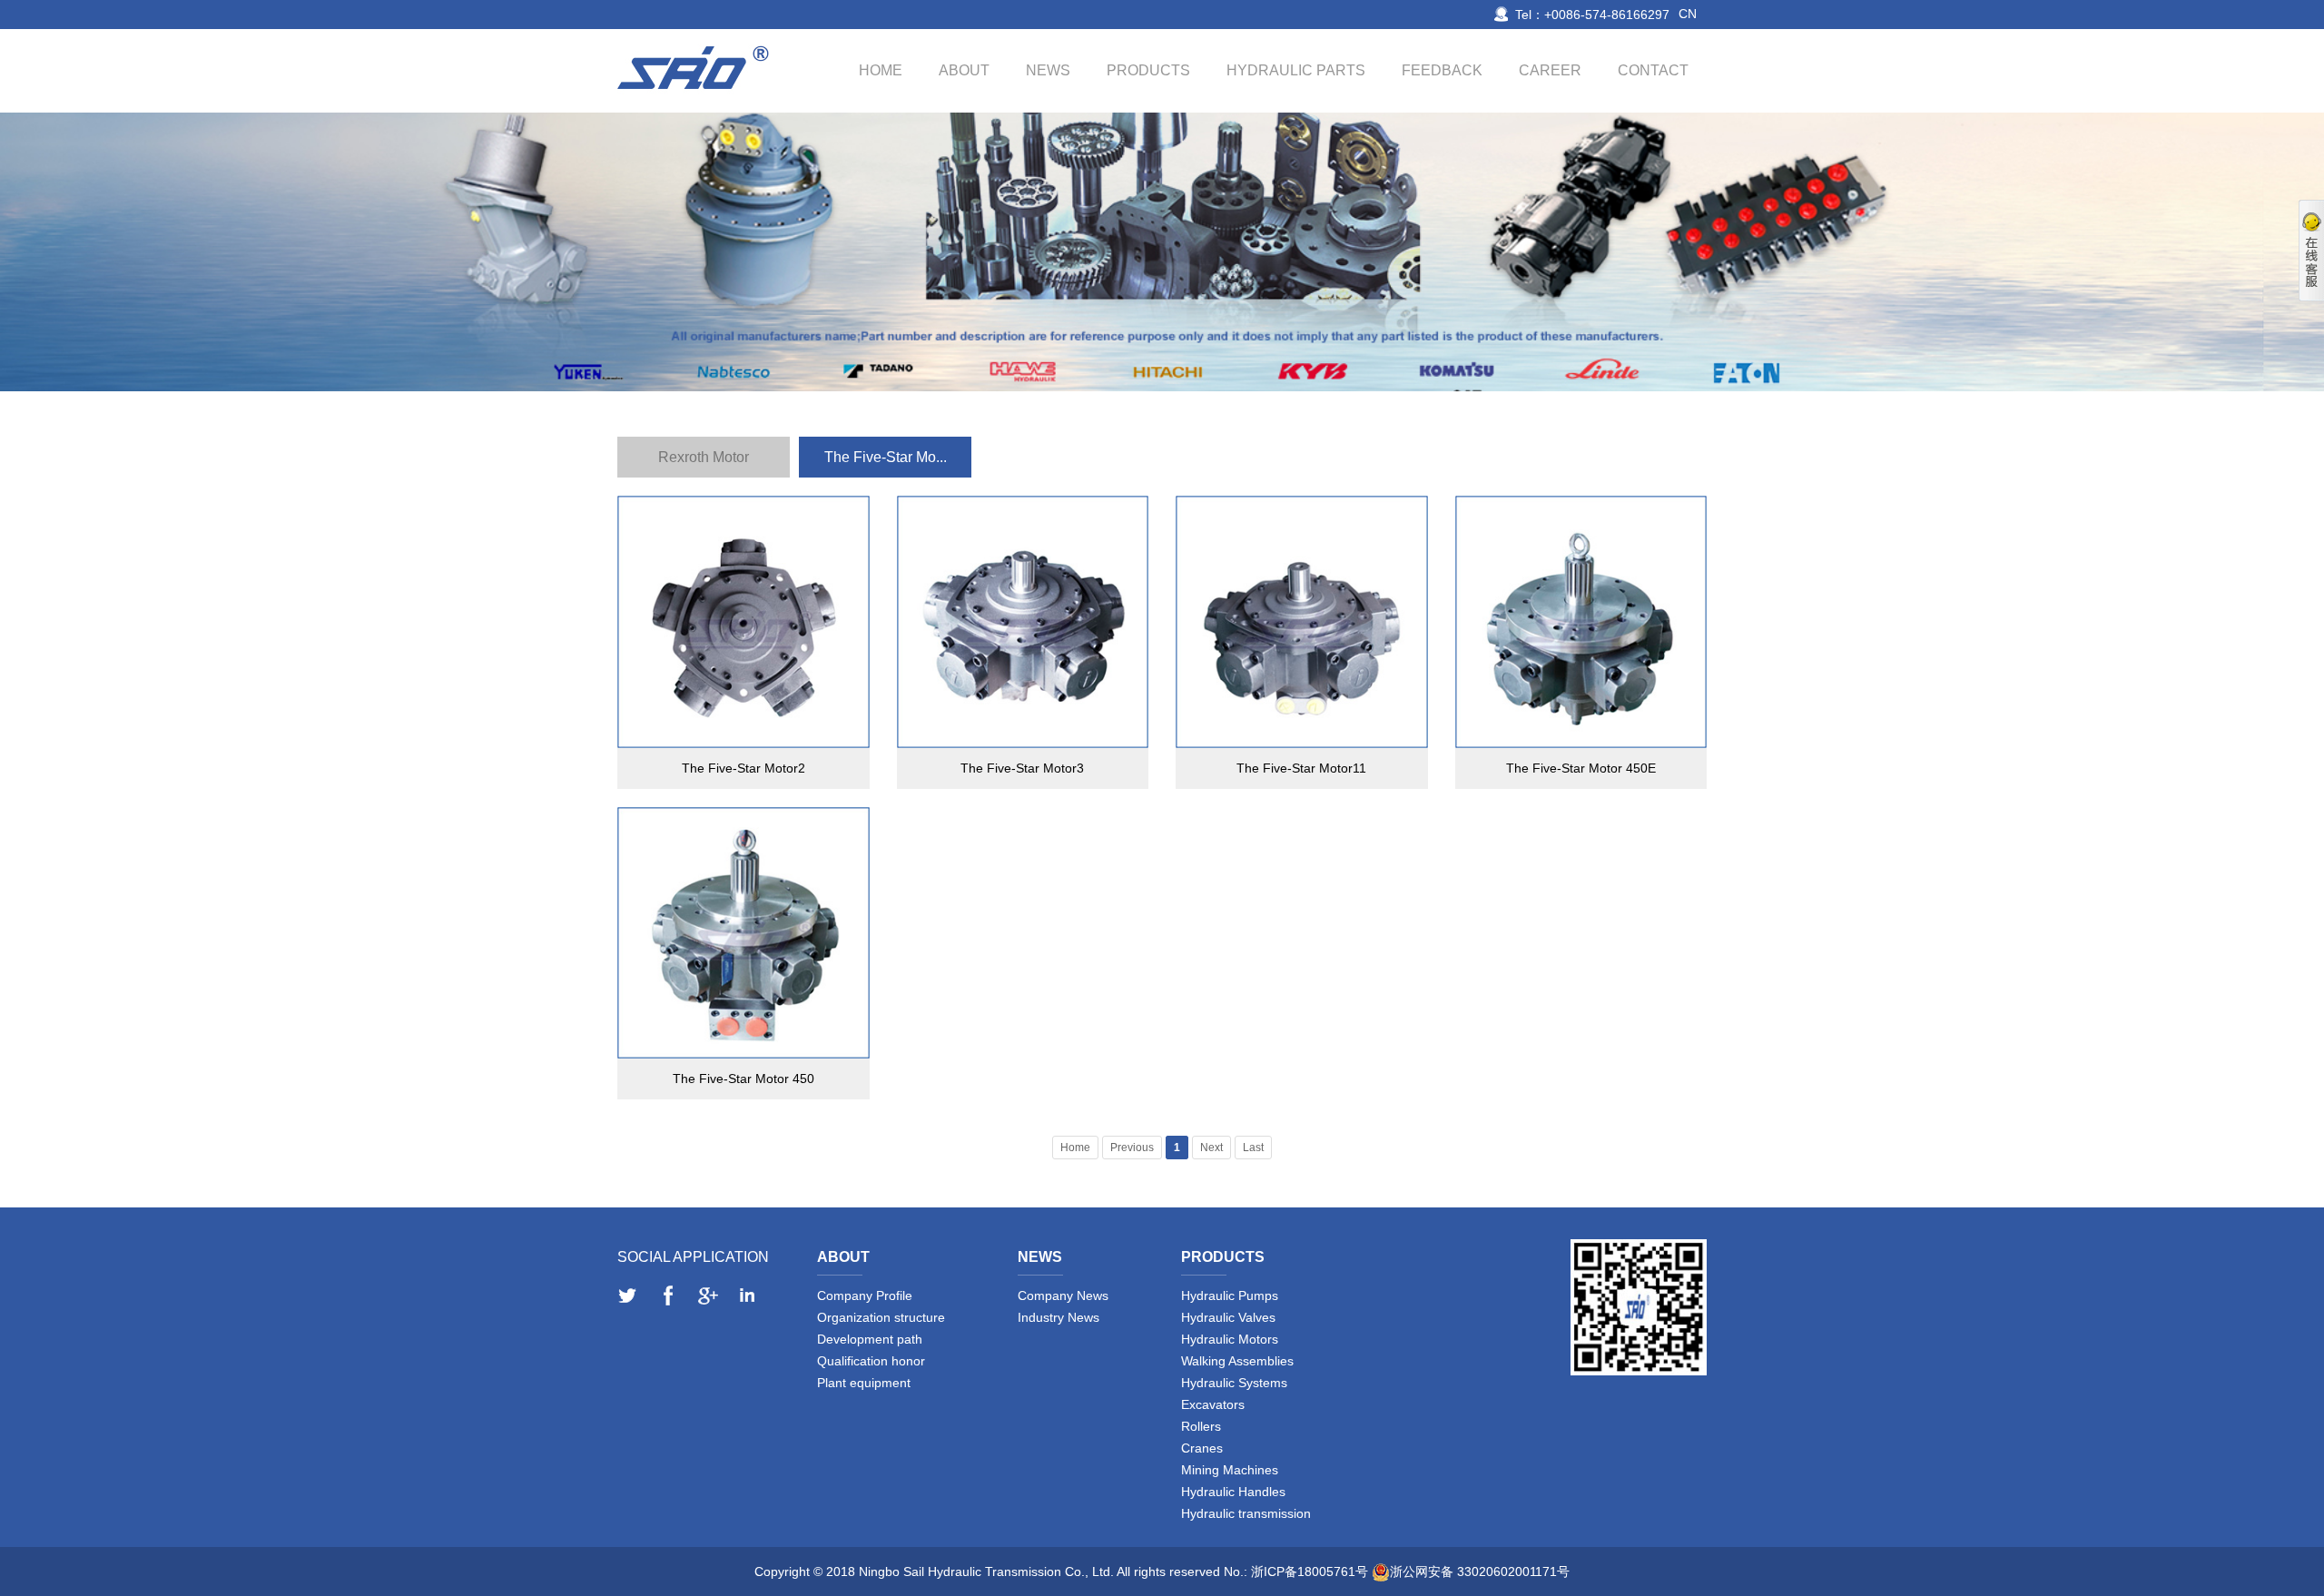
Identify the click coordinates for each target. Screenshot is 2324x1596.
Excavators (1213, 1404)
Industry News (1059, 1317)
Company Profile (865, 1296)
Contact (1653, 70)
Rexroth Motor (704, 457)
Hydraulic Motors (1230, 1339)
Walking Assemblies (1237, 1361)
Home (881, 70)
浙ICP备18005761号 (1310, 1571)
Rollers (1201, 1426)
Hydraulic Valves (1228, 1317)
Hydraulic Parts (1296, 70)
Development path (870, 1339)
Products (1148, 70)
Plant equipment (864, 1383)
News (1048, 70)
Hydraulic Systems (1234, 1383)
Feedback (1442, 70)
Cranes (1202, 1448)
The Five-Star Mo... (886, 457)
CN (1688, 14)
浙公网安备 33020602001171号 (1480, 1571)
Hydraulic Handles (1233, 1492)
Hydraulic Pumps (1230, 1296)
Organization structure (881, 1317)
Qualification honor (871, 1361)
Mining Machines (1230, 1470)
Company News (1063, 1296)
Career (1550, 70)
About (964, 70)
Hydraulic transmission (1246, 1513)
